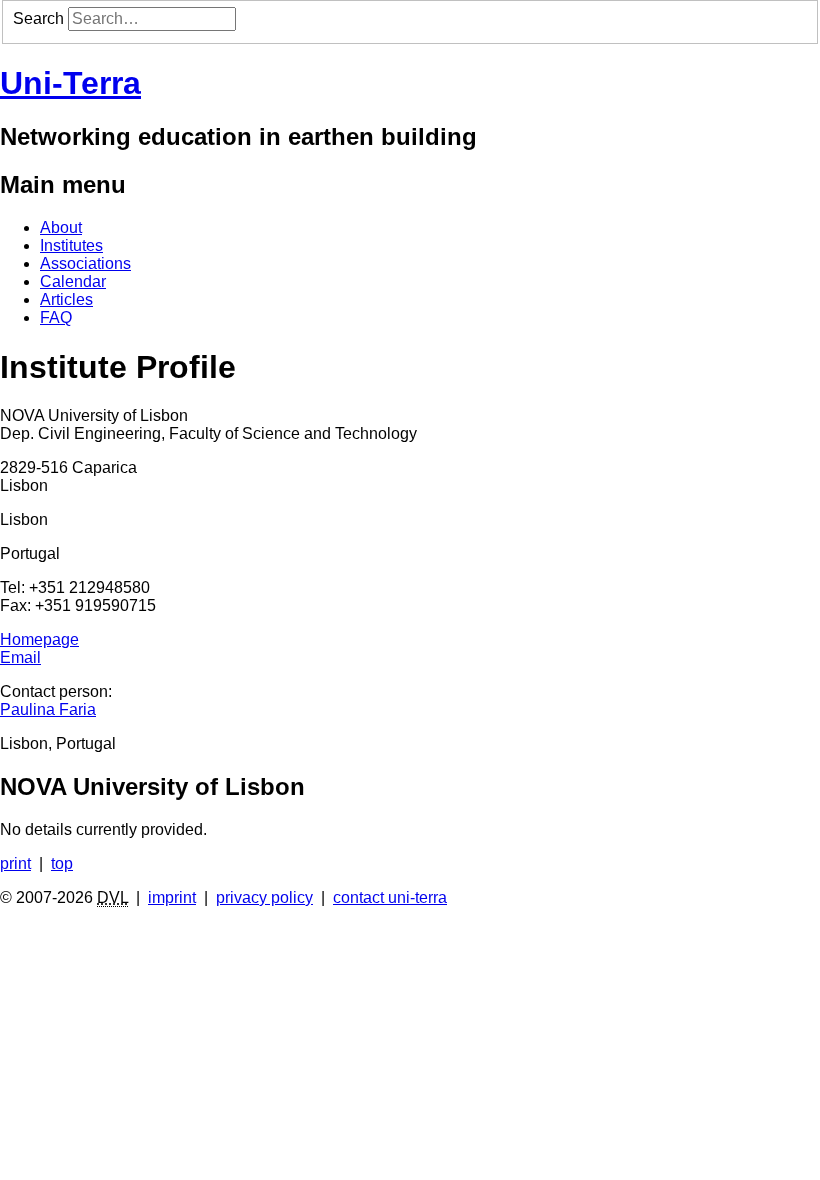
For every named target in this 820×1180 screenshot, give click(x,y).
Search (38, 18)
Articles (66, 299)
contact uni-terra (390, 897)
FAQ (56, 317)
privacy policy (264, 897)
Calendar (73, 281)
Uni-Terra (70, 83)
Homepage (39, 639)
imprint (172, 897)
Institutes (71, 245)
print (15, 863)
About (61, 227)
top (62, 863)
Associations (85, 263)
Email (20, 657)
